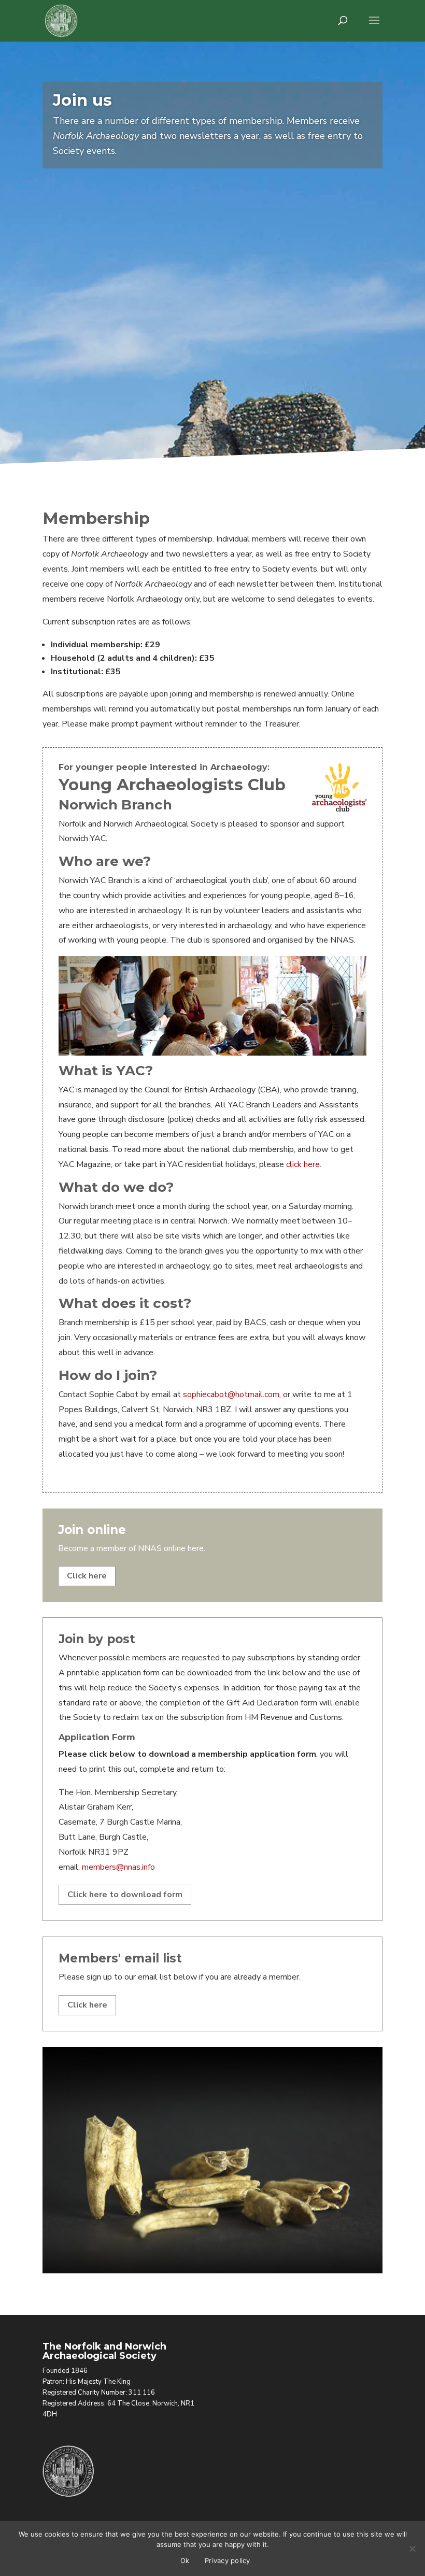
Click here (87, 1576)
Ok (185, 2560)
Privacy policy (228, 2560)
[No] (412, 2549)
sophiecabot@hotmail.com (231, 1394)
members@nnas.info (118, 1867)
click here (303, 1164)
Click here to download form (125, 1895)
